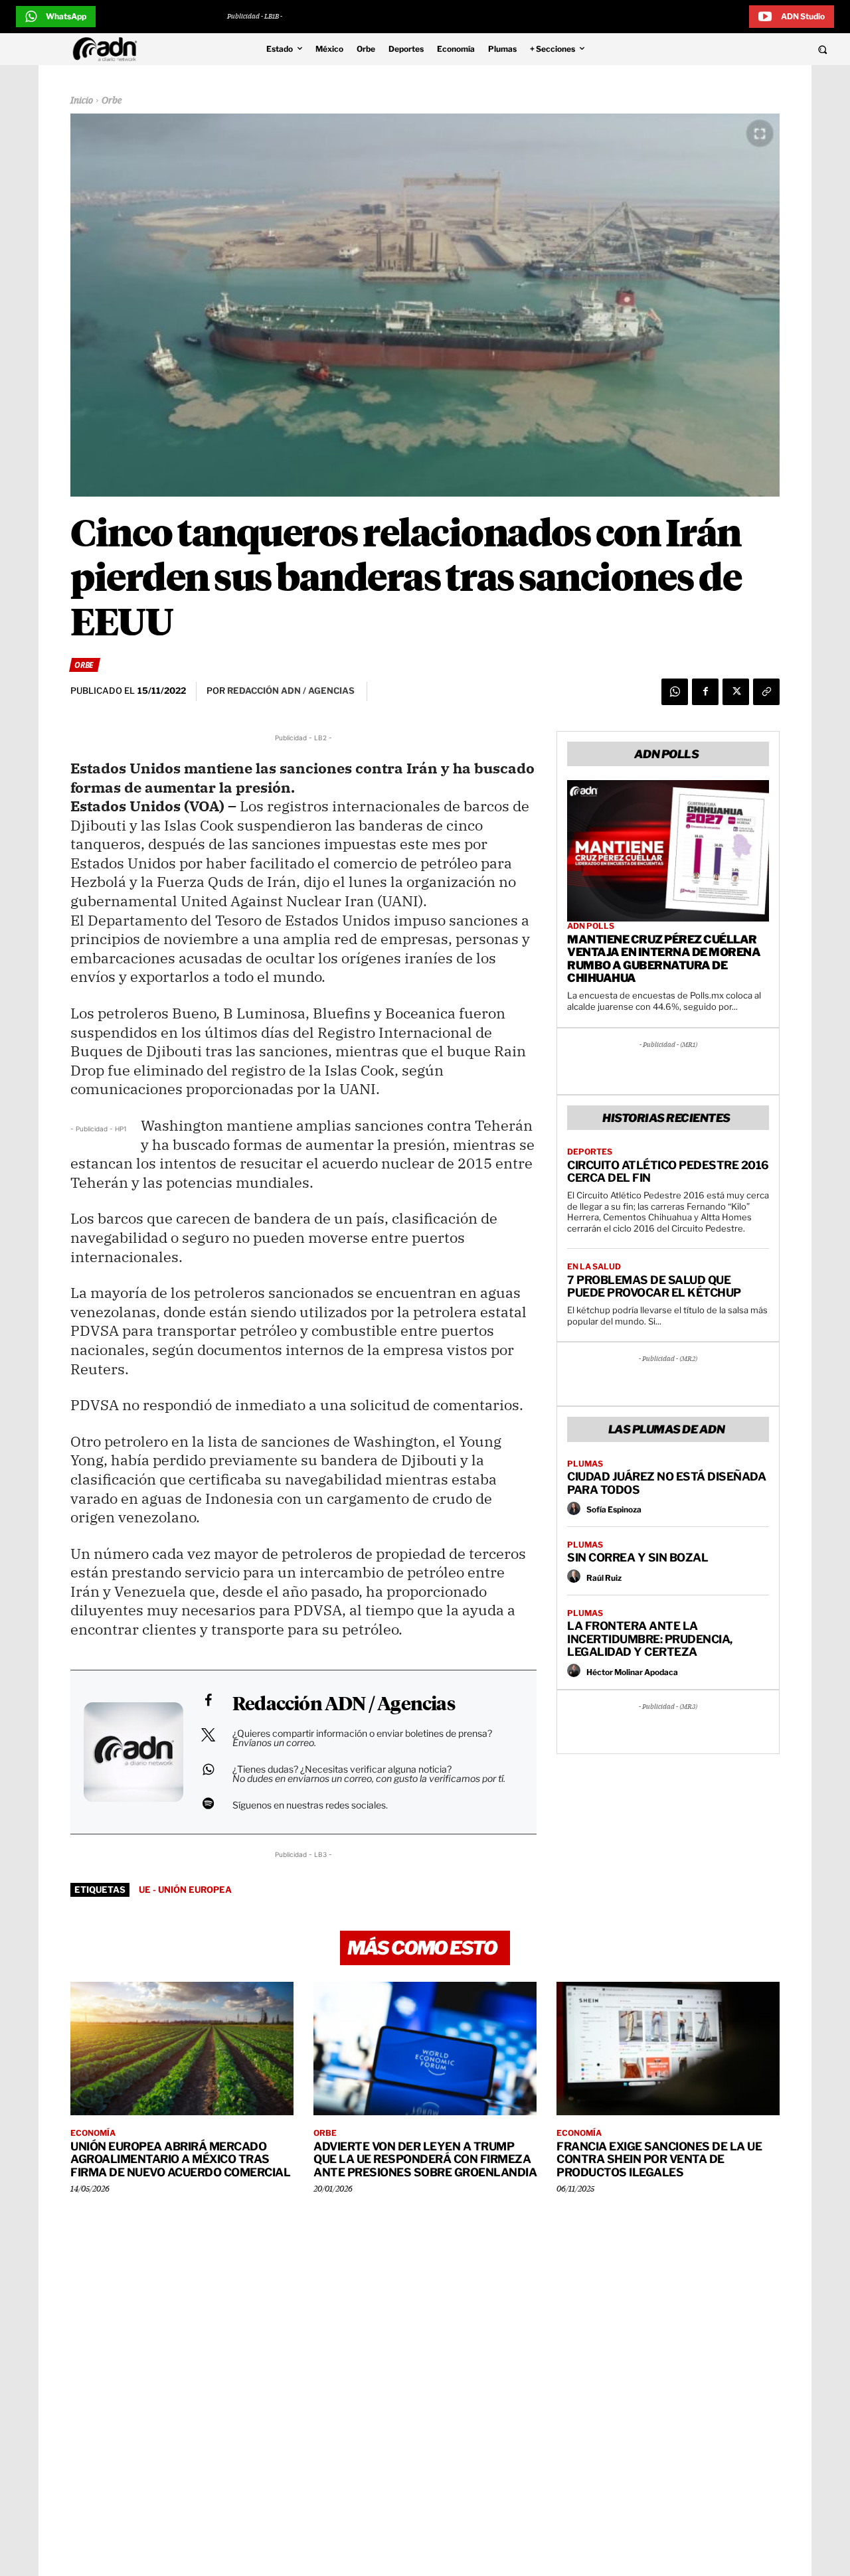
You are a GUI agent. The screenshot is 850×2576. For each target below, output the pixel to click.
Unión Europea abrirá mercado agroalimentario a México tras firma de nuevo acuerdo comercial (180, 2159)
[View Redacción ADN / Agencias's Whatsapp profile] (208, 1769)
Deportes (590, 1152)
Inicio (82, 101)
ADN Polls (591, 926)
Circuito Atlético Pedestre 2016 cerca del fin (668, 1172)
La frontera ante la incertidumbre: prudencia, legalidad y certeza (650, 1639)
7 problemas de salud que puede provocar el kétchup (654, 1287)
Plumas (585, 1464)
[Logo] (108, 49)
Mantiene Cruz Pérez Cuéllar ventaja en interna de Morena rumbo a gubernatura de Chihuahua (664, 959)
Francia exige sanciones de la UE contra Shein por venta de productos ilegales (659, 2159)
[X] (736, 692)
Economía (93, 2133)
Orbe (112, 101)
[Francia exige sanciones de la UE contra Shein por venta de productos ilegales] (668, 2049)
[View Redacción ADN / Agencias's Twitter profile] (208, 1735)
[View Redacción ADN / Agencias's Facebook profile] (208, 1700)
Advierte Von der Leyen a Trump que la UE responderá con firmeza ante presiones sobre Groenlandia (425, 2159)
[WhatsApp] (675, 692)
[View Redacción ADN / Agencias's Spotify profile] (208, 1803)
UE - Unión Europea (185, 1890)
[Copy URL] (766, 692)
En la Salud (594, 1267)
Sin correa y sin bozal (637, 1558)
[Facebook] (705, 692)
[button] (745, 49)
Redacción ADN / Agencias (344, 1705)
